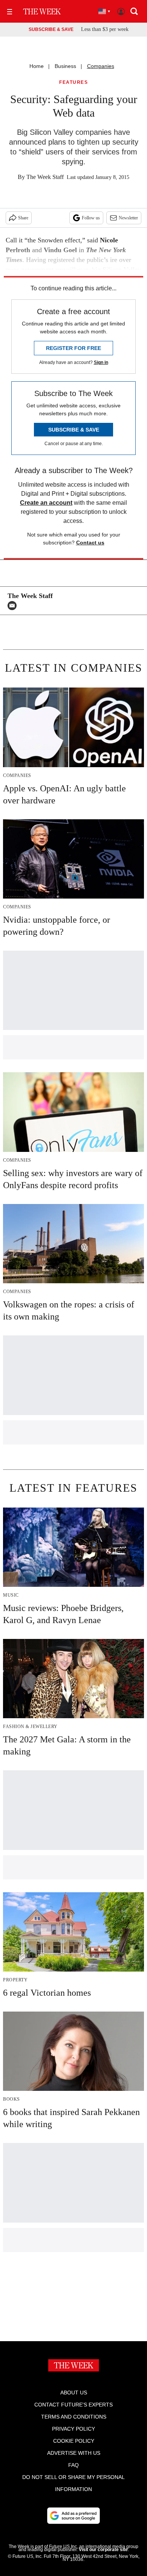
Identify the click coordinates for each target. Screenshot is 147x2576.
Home (37, 66)
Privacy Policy (73, 2429)
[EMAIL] (14, 606)
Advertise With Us (74, 2453)
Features (73, 82)
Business (65, 66)
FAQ (73, 2465)
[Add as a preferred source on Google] (73, 2516)
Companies (101, 66)
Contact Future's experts (73, 2405)
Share (23, 218)
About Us (74, 2393)
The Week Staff (45, 177)
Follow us (91, 218)
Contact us (90, 543)
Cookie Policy (74, 2441)
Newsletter (128, 218)
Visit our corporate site (103, 2550)
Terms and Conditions (74, 2417)
